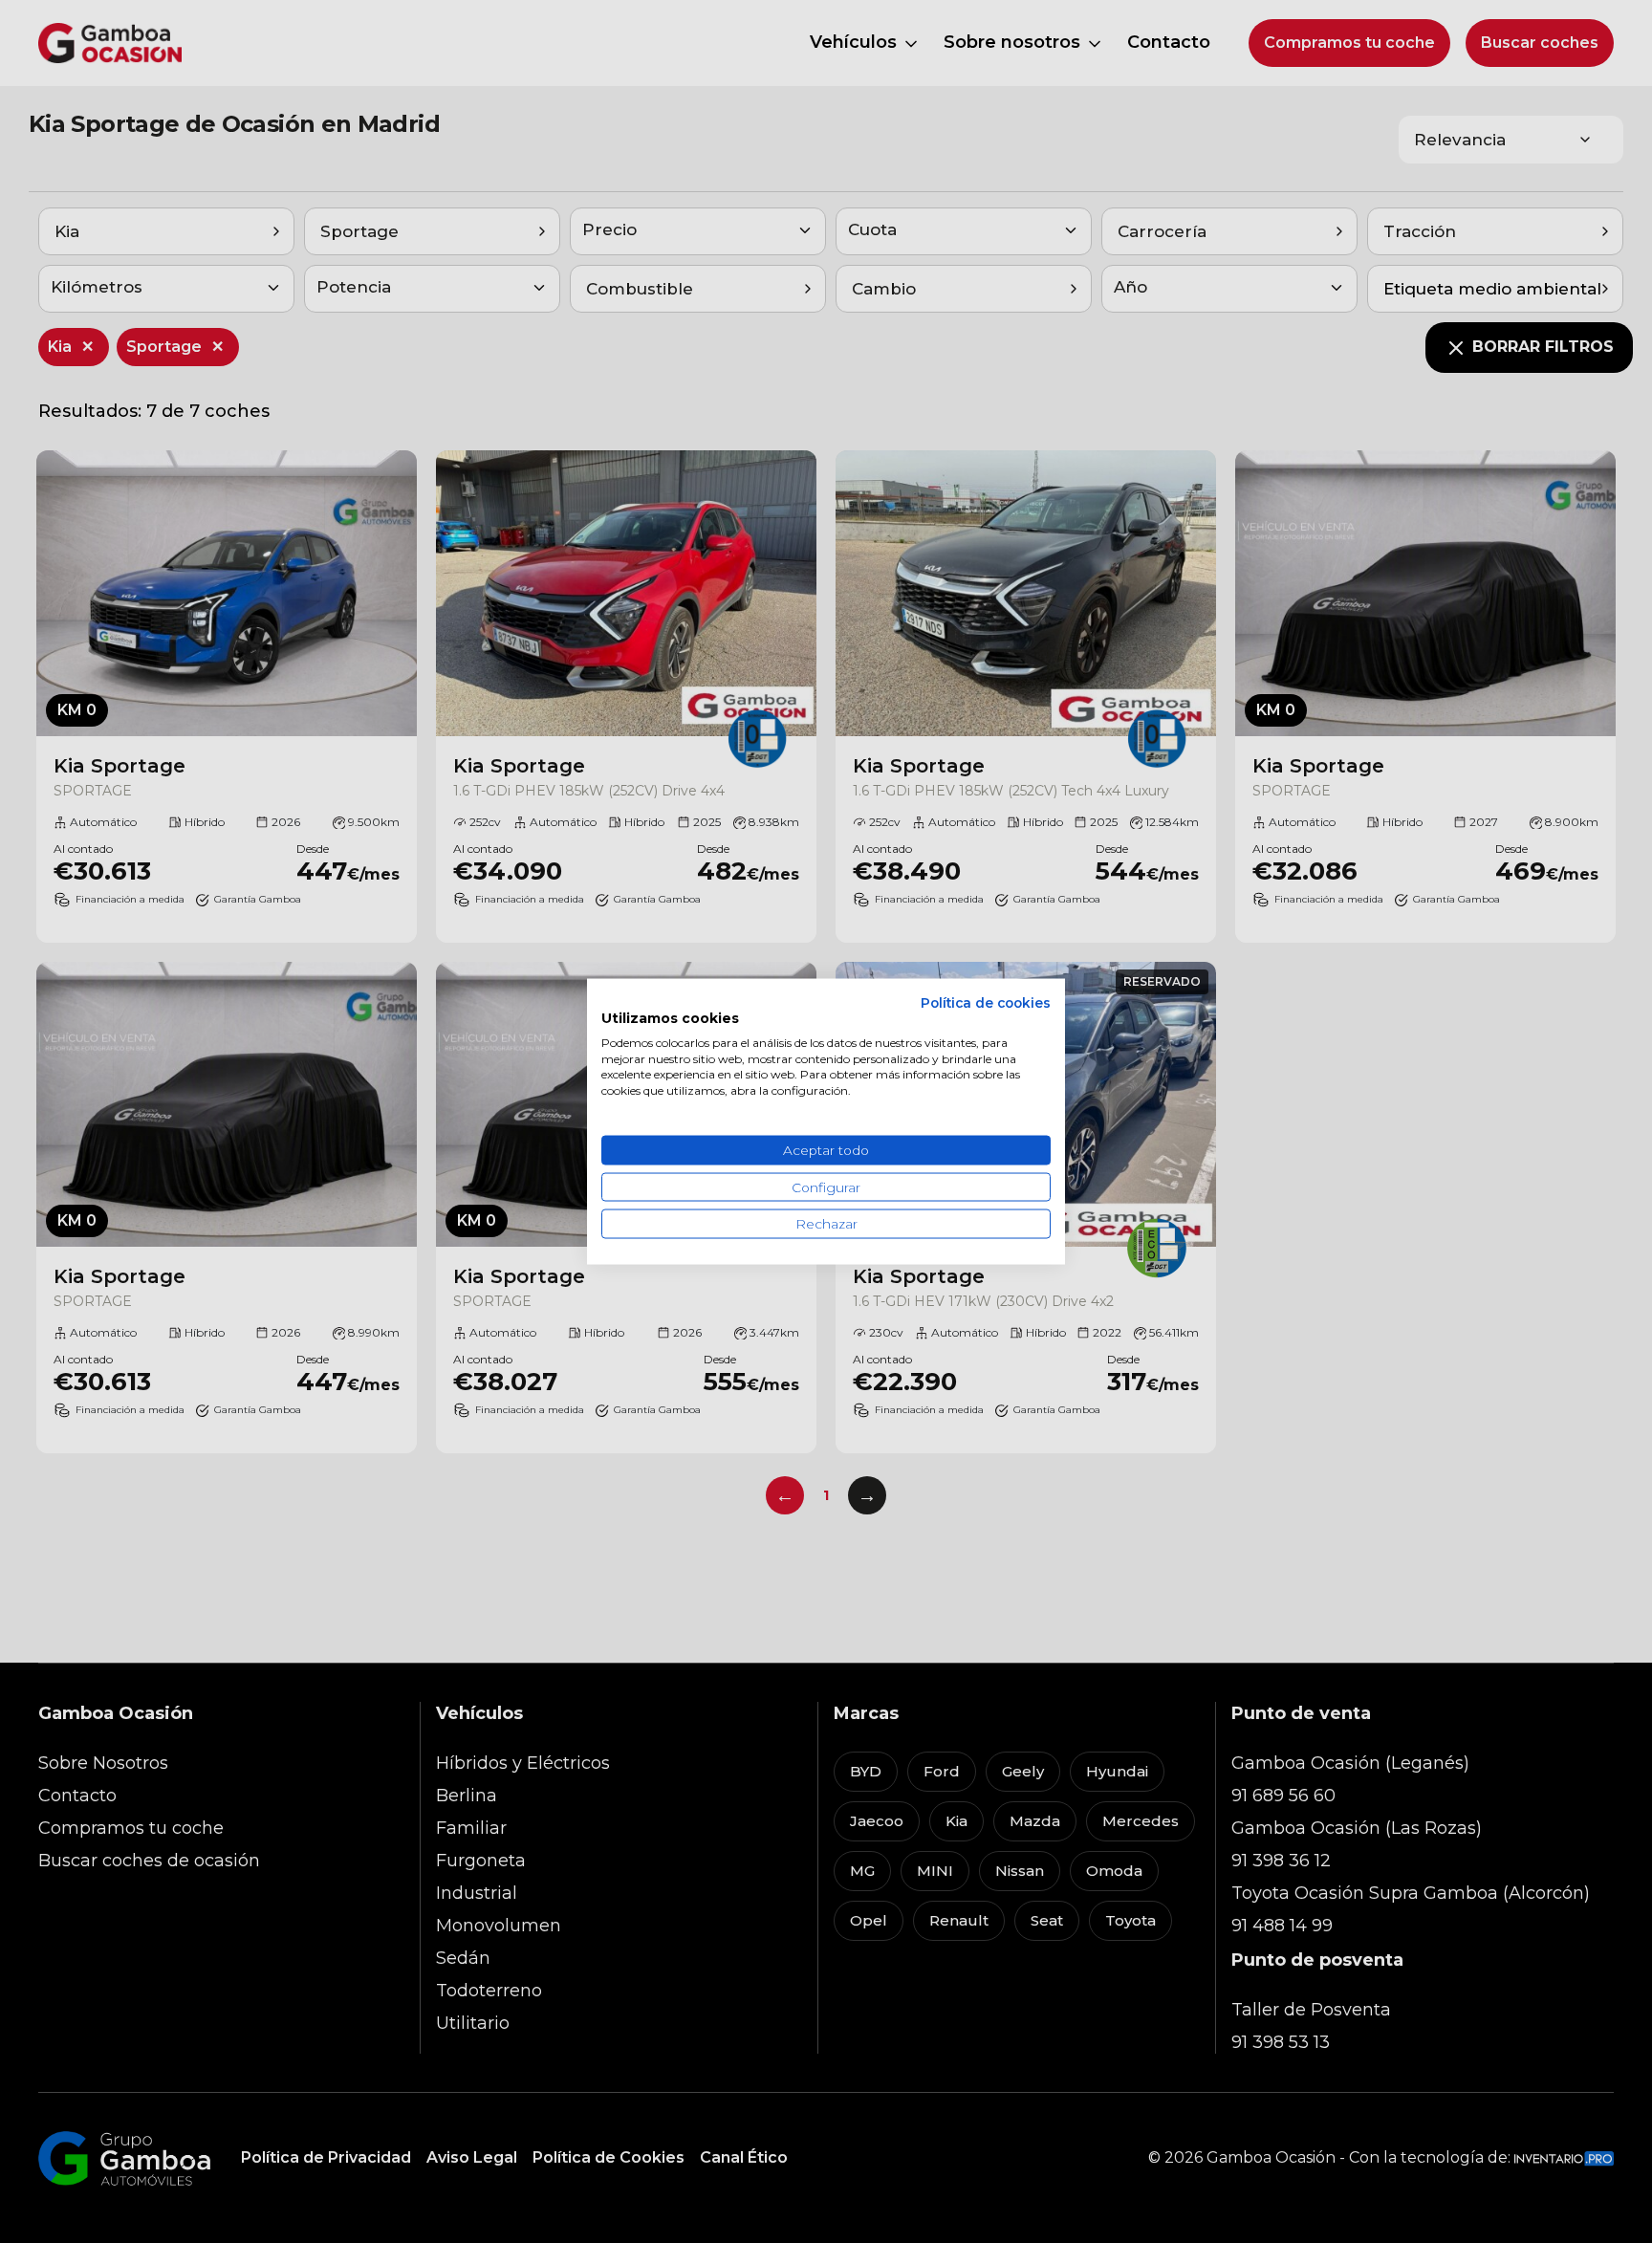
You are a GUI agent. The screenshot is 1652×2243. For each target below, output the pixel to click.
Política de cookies (986, 1003)
